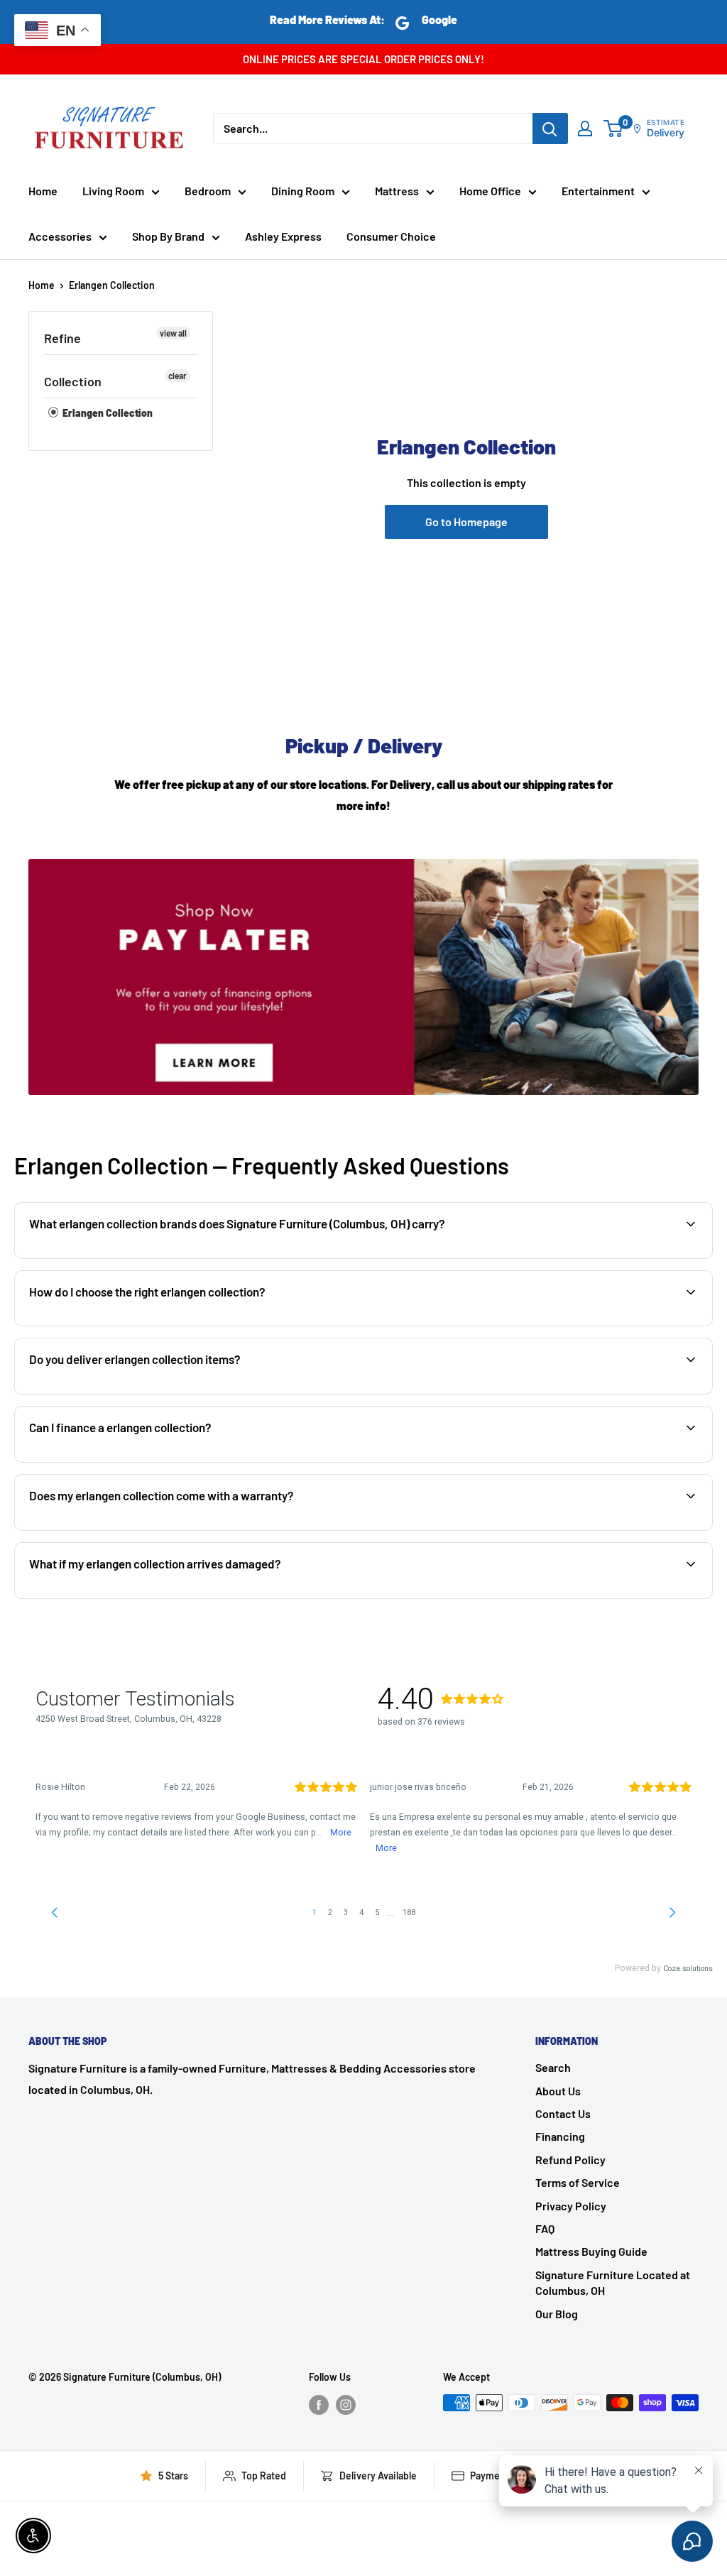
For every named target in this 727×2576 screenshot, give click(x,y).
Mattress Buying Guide (591, 2251)
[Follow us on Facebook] (319, 2404)
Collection (73, 381)
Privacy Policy (571, 2206)
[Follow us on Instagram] (346, 2404)
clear (177, 376)
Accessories (60, 236)
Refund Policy (570, 2160)
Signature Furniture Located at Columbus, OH (613, 2282)
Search (553, 2067)
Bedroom (208, 191)
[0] (614, 129)
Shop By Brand (168, 236)
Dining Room (303, 191)
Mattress (397, 191)
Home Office (490, 191)
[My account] (585, 129)
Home (43, 191)
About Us (558, 2091)
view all (173, 333)
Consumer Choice (391, 236)
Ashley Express (283, 236)
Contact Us (563, 2113)
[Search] (550, 129)
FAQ (545, 2228)
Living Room (113, 191)
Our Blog (557, 2314)
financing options (141, 1461)
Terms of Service (578, 2182)
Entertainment (598, 191)
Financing (560, 2136)
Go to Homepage (466, 522)
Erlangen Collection (112, 285)
